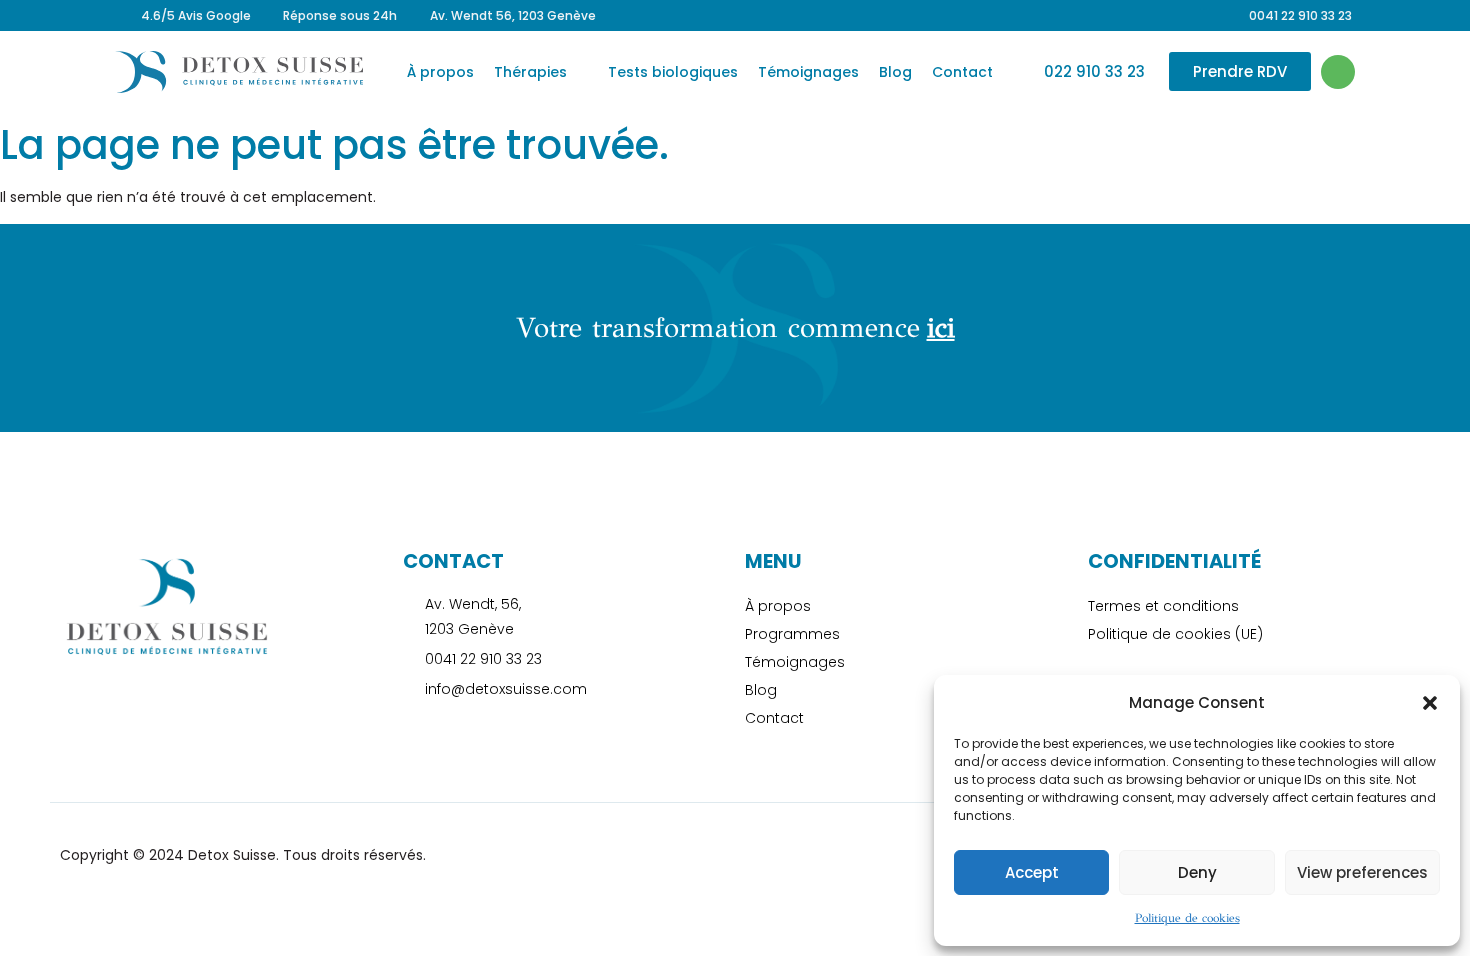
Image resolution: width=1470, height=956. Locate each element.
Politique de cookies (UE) (1175, 634)
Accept (1032, 872)
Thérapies (530, 72)
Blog (895, 72)
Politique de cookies (1187, 918)
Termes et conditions (1163, 606)
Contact (962, 72)
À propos (440, 72)
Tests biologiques (673, 72)
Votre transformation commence (735, 327)
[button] (1430, 703)
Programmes (792, 634)
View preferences (1362, 872)
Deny (1197, 872)
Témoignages (808, 72)
